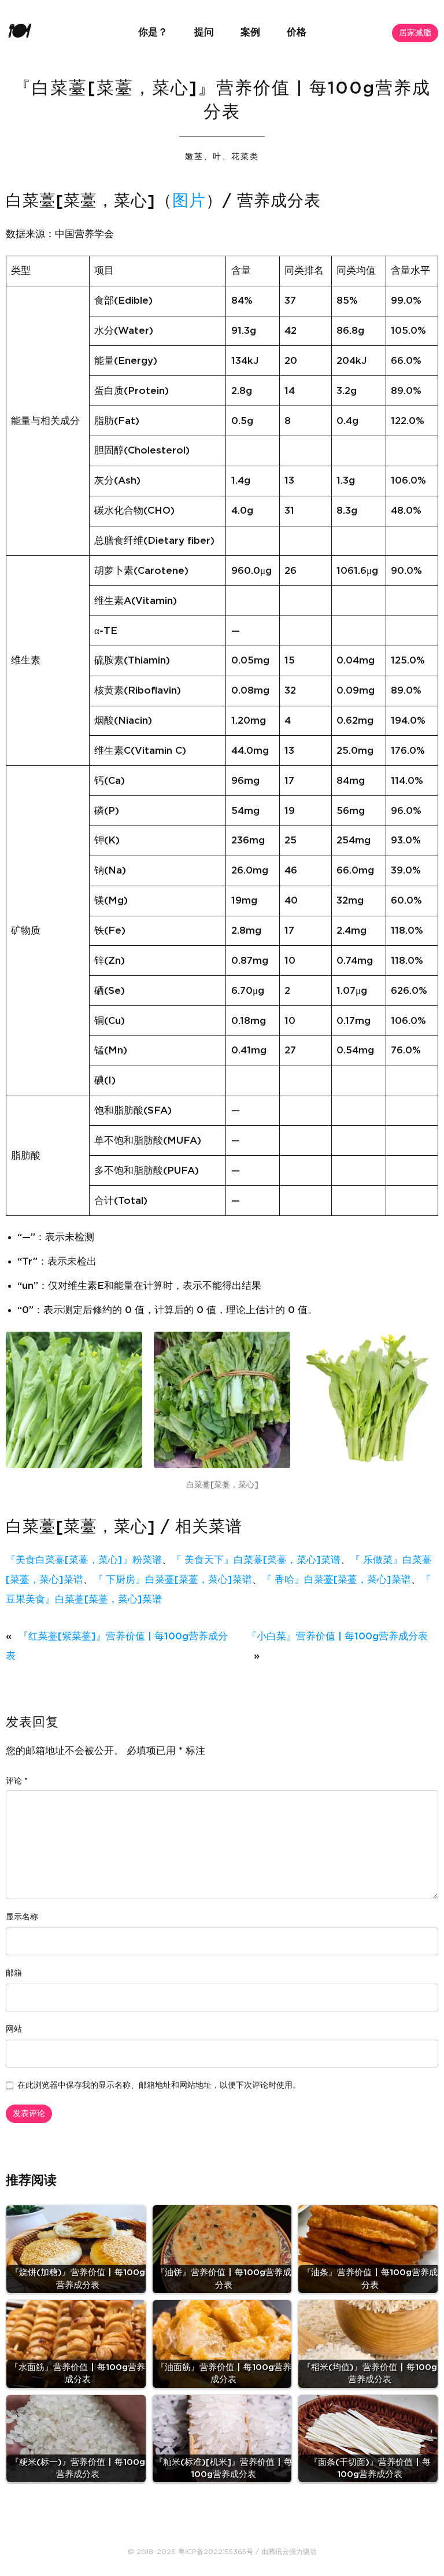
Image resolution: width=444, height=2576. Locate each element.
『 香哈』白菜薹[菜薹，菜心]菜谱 (336, 1580)
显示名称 (22, 1917)
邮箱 (14, 1973)
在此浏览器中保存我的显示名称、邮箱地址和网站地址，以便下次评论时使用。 (159, 2085)
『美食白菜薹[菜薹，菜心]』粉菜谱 (84, 1560)
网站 (14, 2029)
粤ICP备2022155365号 (216, 2552)
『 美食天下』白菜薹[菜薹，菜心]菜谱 (256, 1560)
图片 (189, 201)
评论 (17, 1781)
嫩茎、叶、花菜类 (222, 157)
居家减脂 (415, 33)
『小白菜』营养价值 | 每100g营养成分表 (337, 1636)
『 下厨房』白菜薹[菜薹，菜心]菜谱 (173, 1580)
